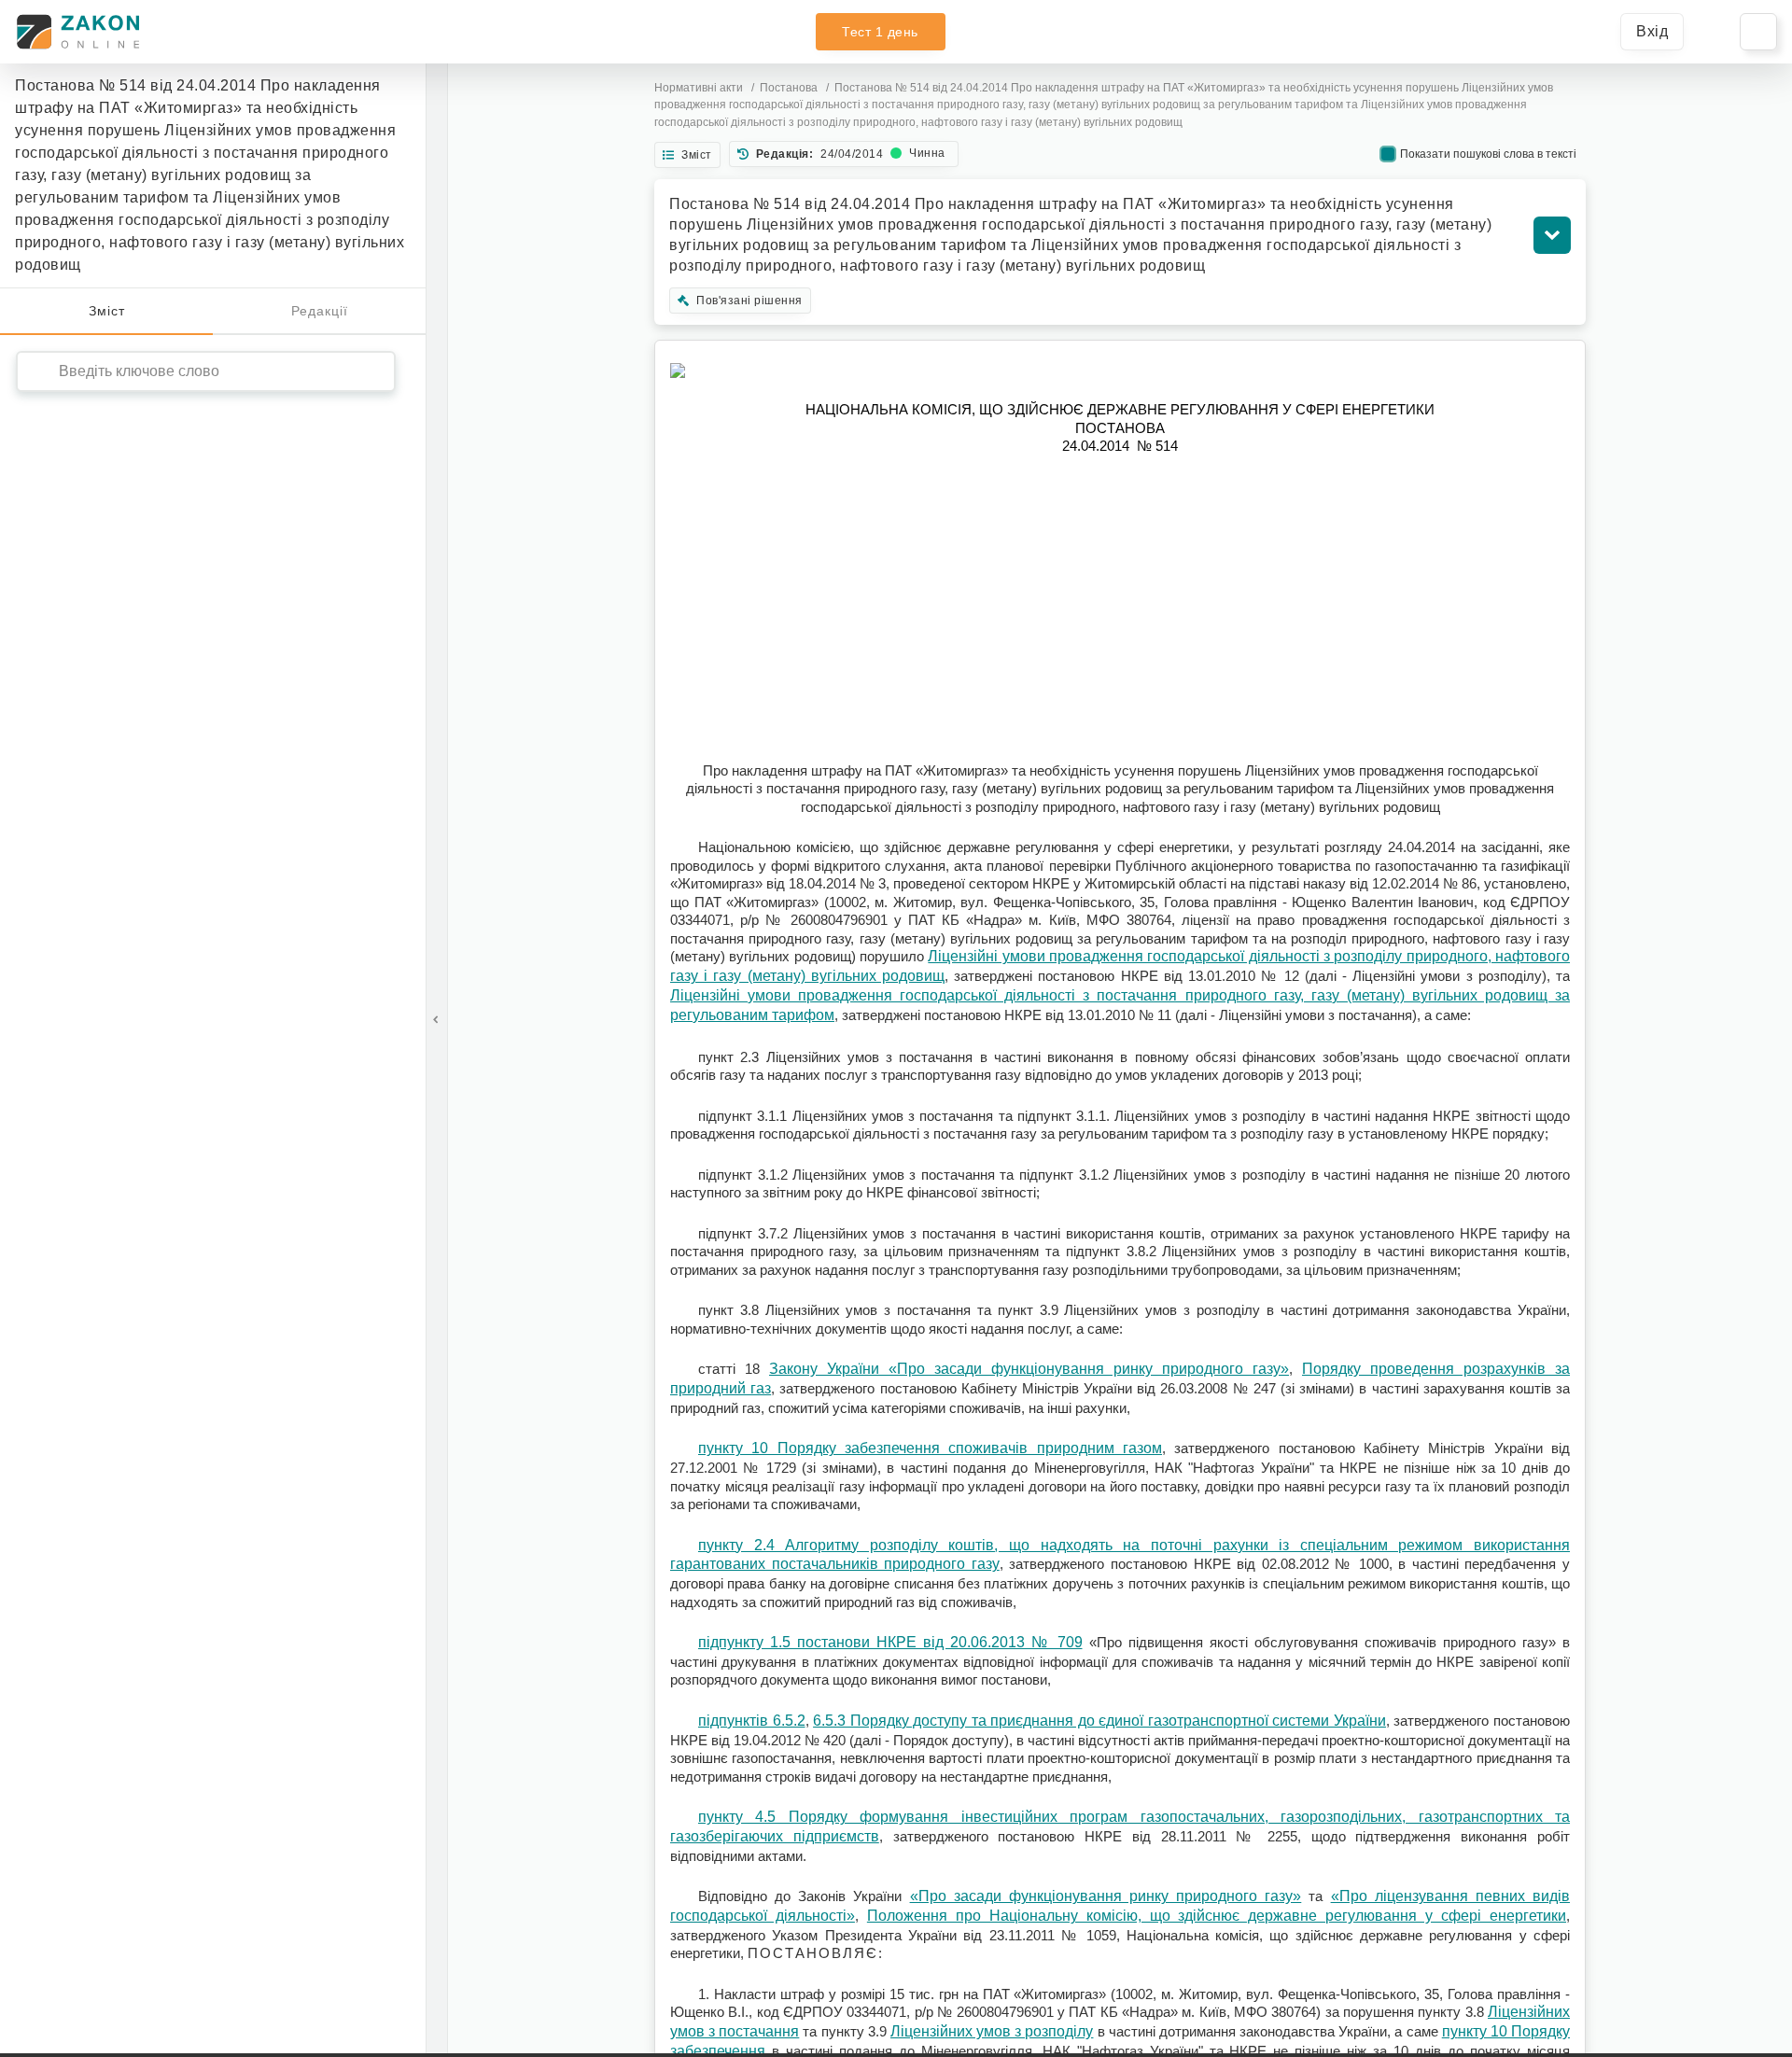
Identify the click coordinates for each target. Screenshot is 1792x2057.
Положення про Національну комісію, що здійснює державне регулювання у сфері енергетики (1217, 1916)
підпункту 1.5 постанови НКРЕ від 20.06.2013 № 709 (890, 1642)
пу (1450, 2031)
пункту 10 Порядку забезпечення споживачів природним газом (930, 1448)
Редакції (320, 311)
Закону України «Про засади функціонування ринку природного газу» (1029, 1369)
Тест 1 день (880, 32)
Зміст (107, 311)
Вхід (1652, 31)
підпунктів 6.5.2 (752, 1721)
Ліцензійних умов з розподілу (992, 2031)
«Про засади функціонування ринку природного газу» (1106, 1896)
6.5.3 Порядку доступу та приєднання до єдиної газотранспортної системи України (1099, 1721)
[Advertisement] (1120, 609)
